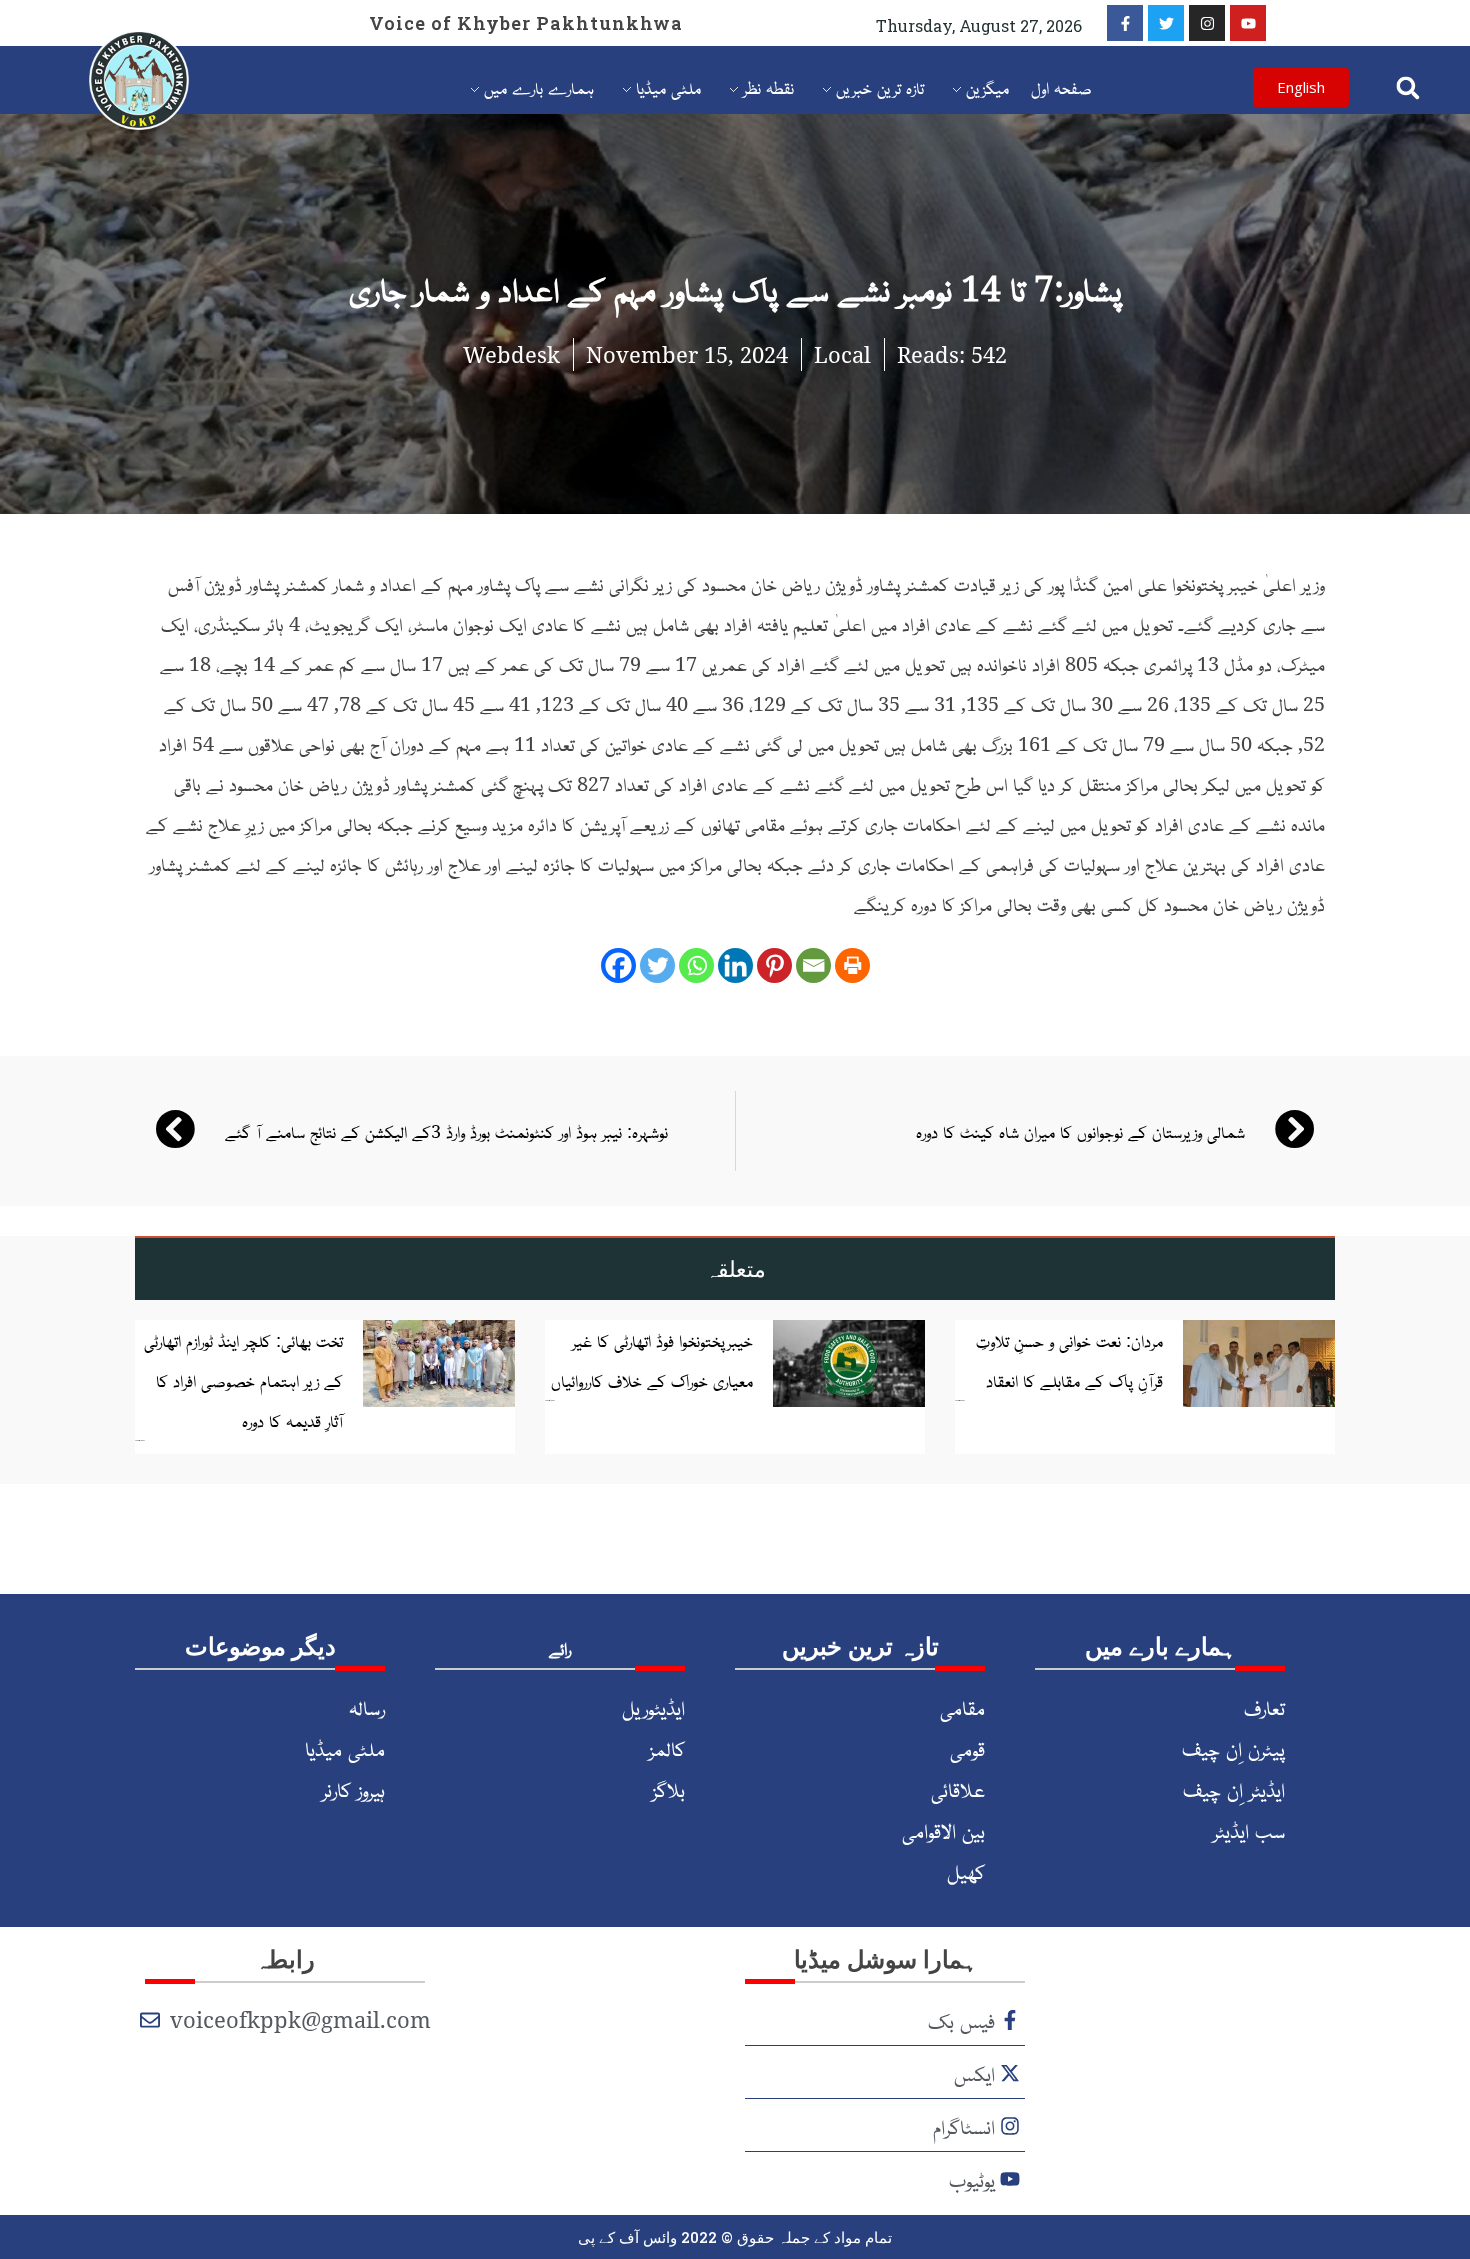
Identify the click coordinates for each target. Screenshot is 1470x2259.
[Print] (852, 965)
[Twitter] (1166, 23)
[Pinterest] (774, 965)
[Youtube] (1248, 23)
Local (842, 354)
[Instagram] (1207, 23)
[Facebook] (618, 965)
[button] (1407, 87)
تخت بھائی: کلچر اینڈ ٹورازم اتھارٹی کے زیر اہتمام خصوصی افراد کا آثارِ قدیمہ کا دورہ (243, 1380)
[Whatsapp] (696, 965)
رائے (560, 1648)
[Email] (813, 965)
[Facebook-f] (1125, 23)
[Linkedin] (735, 965)
